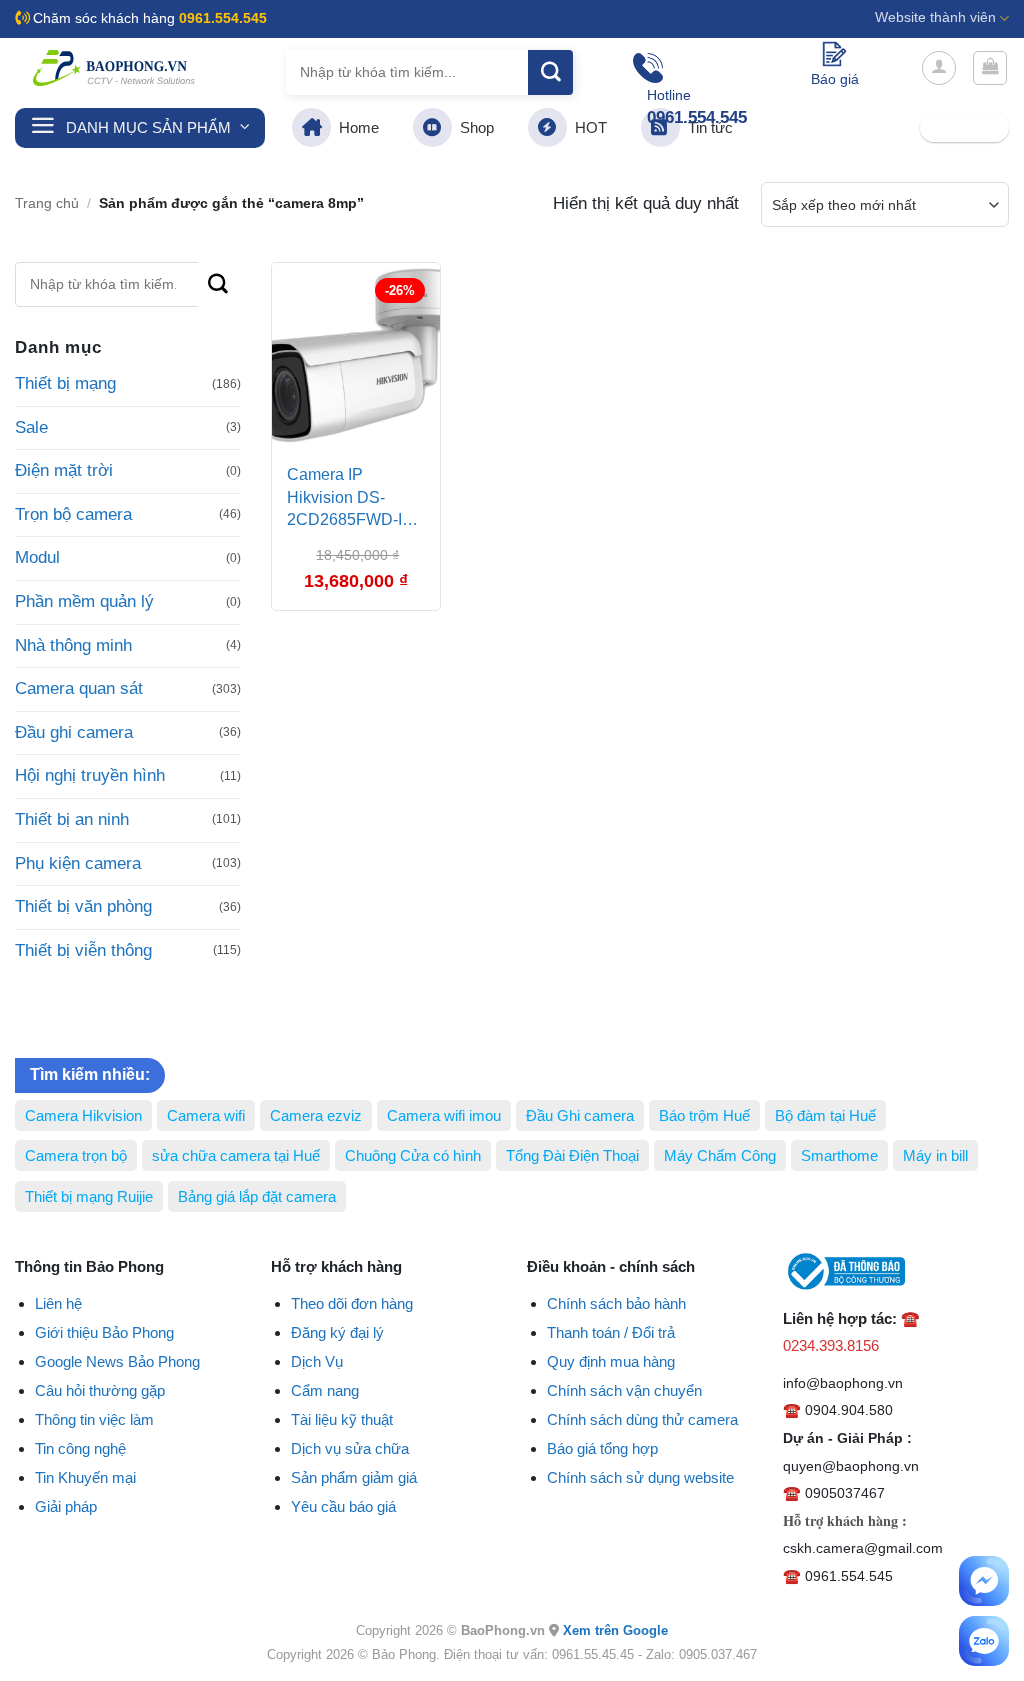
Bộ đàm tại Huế (825, 1115)
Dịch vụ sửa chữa (350, 1448)
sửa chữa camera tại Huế (236, 1155)
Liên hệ (58, 1303)
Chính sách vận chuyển (624, 1390)
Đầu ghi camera (74, 732)
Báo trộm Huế (704, 1115)
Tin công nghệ (80, 1448)
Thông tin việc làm (94, 1419)
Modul (37, 557)
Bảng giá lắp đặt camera (257, 1196)
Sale (31, 427)
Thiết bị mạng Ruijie (89, 1196)
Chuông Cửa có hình (413, 1155)
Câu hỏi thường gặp (100, 1390)
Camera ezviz (316, 1115)
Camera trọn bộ (76, 1155)
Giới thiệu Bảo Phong (104, 1332)
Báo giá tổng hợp (602, 1448)
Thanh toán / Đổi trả (611, 1332)
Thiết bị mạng (65, 383)
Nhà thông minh (73, 645)
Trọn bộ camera (73, 514)
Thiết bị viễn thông (83, 950)
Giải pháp (66, 1506)
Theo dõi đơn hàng (352, 1303)
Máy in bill (935, 1155)
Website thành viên (935, 17)
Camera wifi (206, 1115)
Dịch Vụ (317, 1361)
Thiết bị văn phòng (83, 906)
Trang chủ (47, 203)
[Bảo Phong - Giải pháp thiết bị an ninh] (115, 68)
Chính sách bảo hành (616, 1303)
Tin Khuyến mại (85, 1477)
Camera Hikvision (83, 1115)
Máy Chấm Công (720, 1155)
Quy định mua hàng (611, 1361)
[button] (939, 68)
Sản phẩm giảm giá (354, 1477)
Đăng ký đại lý (337, 1332)
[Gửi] (550, 72)
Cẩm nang (325, 1390)
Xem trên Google (615, 1630)
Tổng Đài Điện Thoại (572, 1155)
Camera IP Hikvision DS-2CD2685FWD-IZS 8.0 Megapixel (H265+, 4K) (355, 500)
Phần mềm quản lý (84, 601)
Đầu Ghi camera (580, 1115)
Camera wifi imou (444, 1115)
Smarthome (839, 1155)
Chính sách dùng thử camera (642, 1419)
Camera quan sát (79, 688)
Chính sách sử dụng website (640, 1477)
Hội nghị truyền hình (90, 775)
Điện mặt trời (64, 470)
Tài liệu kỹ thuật (342, 1419)
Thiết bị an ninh (72, 819)
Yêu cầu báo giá (343, 1506)
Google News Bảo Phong (117, 1361)
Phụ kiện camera (78, 863)
